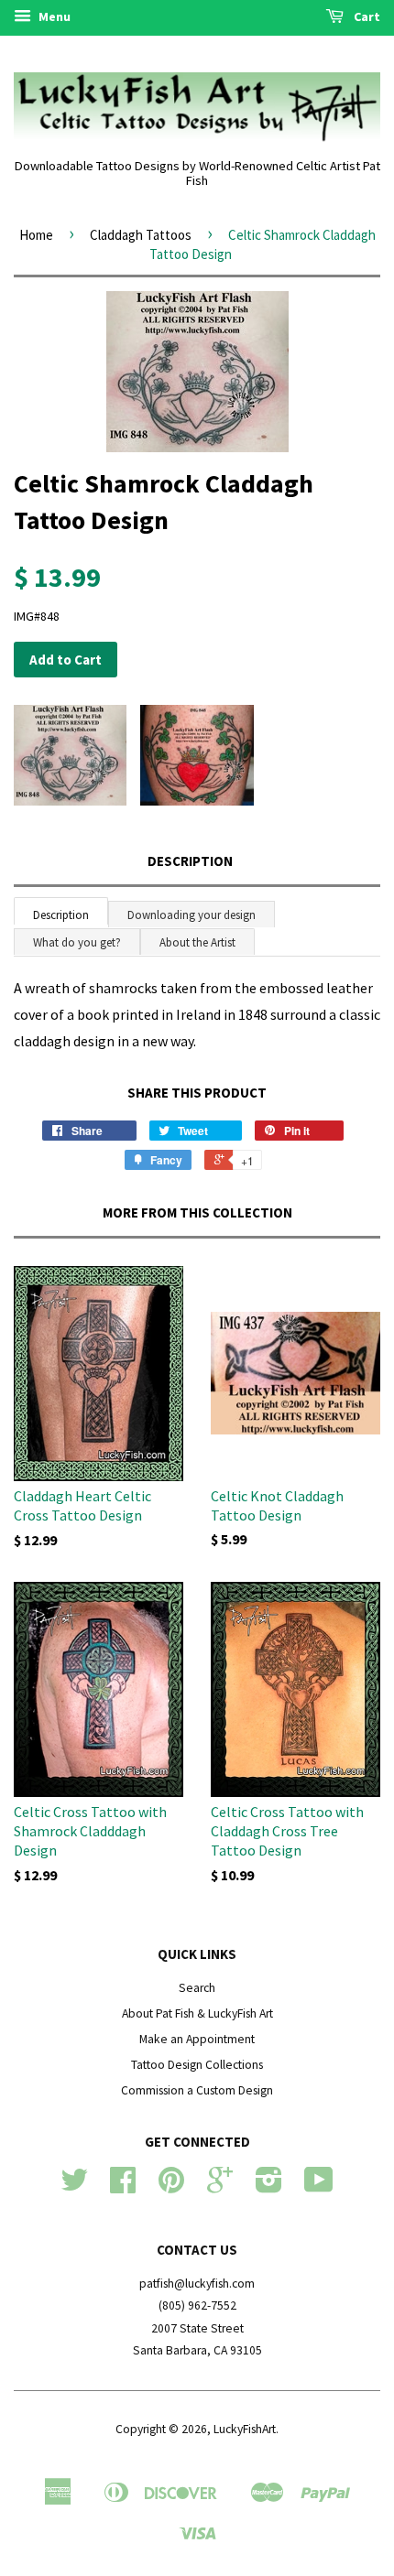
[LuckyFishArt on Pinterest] (171, 2186)
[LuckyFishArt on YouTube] (319, 2186)
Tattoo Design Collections (197, 2065)
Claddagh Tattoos (141, 235)
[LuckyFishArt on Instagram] (269, 2186)
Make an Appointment (197, 2039)
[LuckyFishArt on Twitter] (74, 2186)
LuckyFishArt (245, 2429)
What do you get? (77, 942)
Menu (53, 16)
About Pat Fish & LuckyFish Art (197, 2013)
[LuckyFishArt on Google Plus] (220, 2186)
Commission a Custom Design (197, 2090)
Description (190, 861)
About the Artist (197, 942)
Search (197, 1988)
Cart (366, 16)
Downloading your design (192, 915)
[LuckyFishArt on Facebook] (123, 2186)
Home (36, 235)
